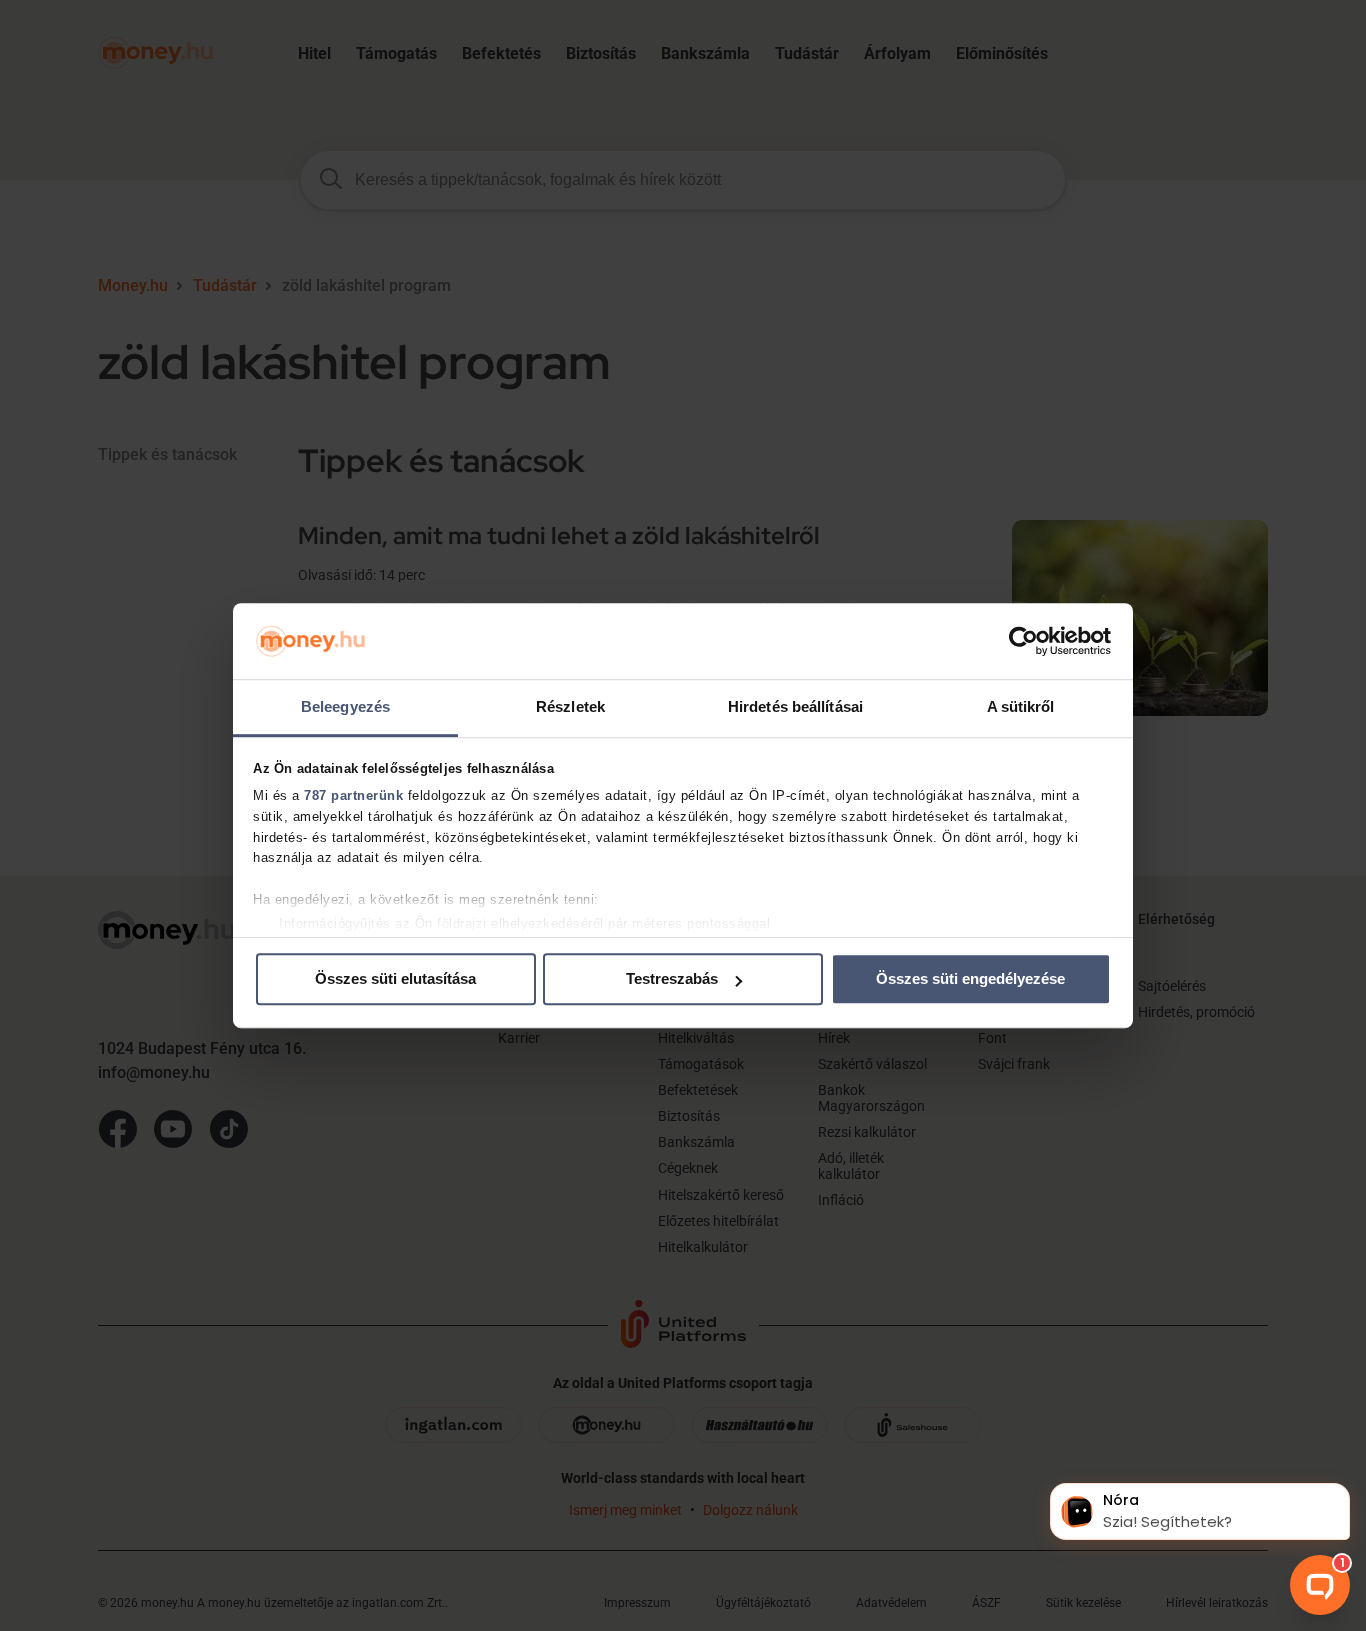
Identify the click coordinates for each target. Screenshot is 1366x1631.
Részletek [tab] (570, 707)
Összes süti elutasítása (395, 979)
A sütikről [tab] (1021, 707)
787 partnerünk (353, 795)
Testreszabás (672, 979)
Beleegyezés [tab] (345, 707)
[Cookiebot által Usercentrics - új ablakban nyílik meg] (1023, 641)
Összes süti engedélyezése (970, 979)
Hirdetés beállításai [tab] (795, 707)
